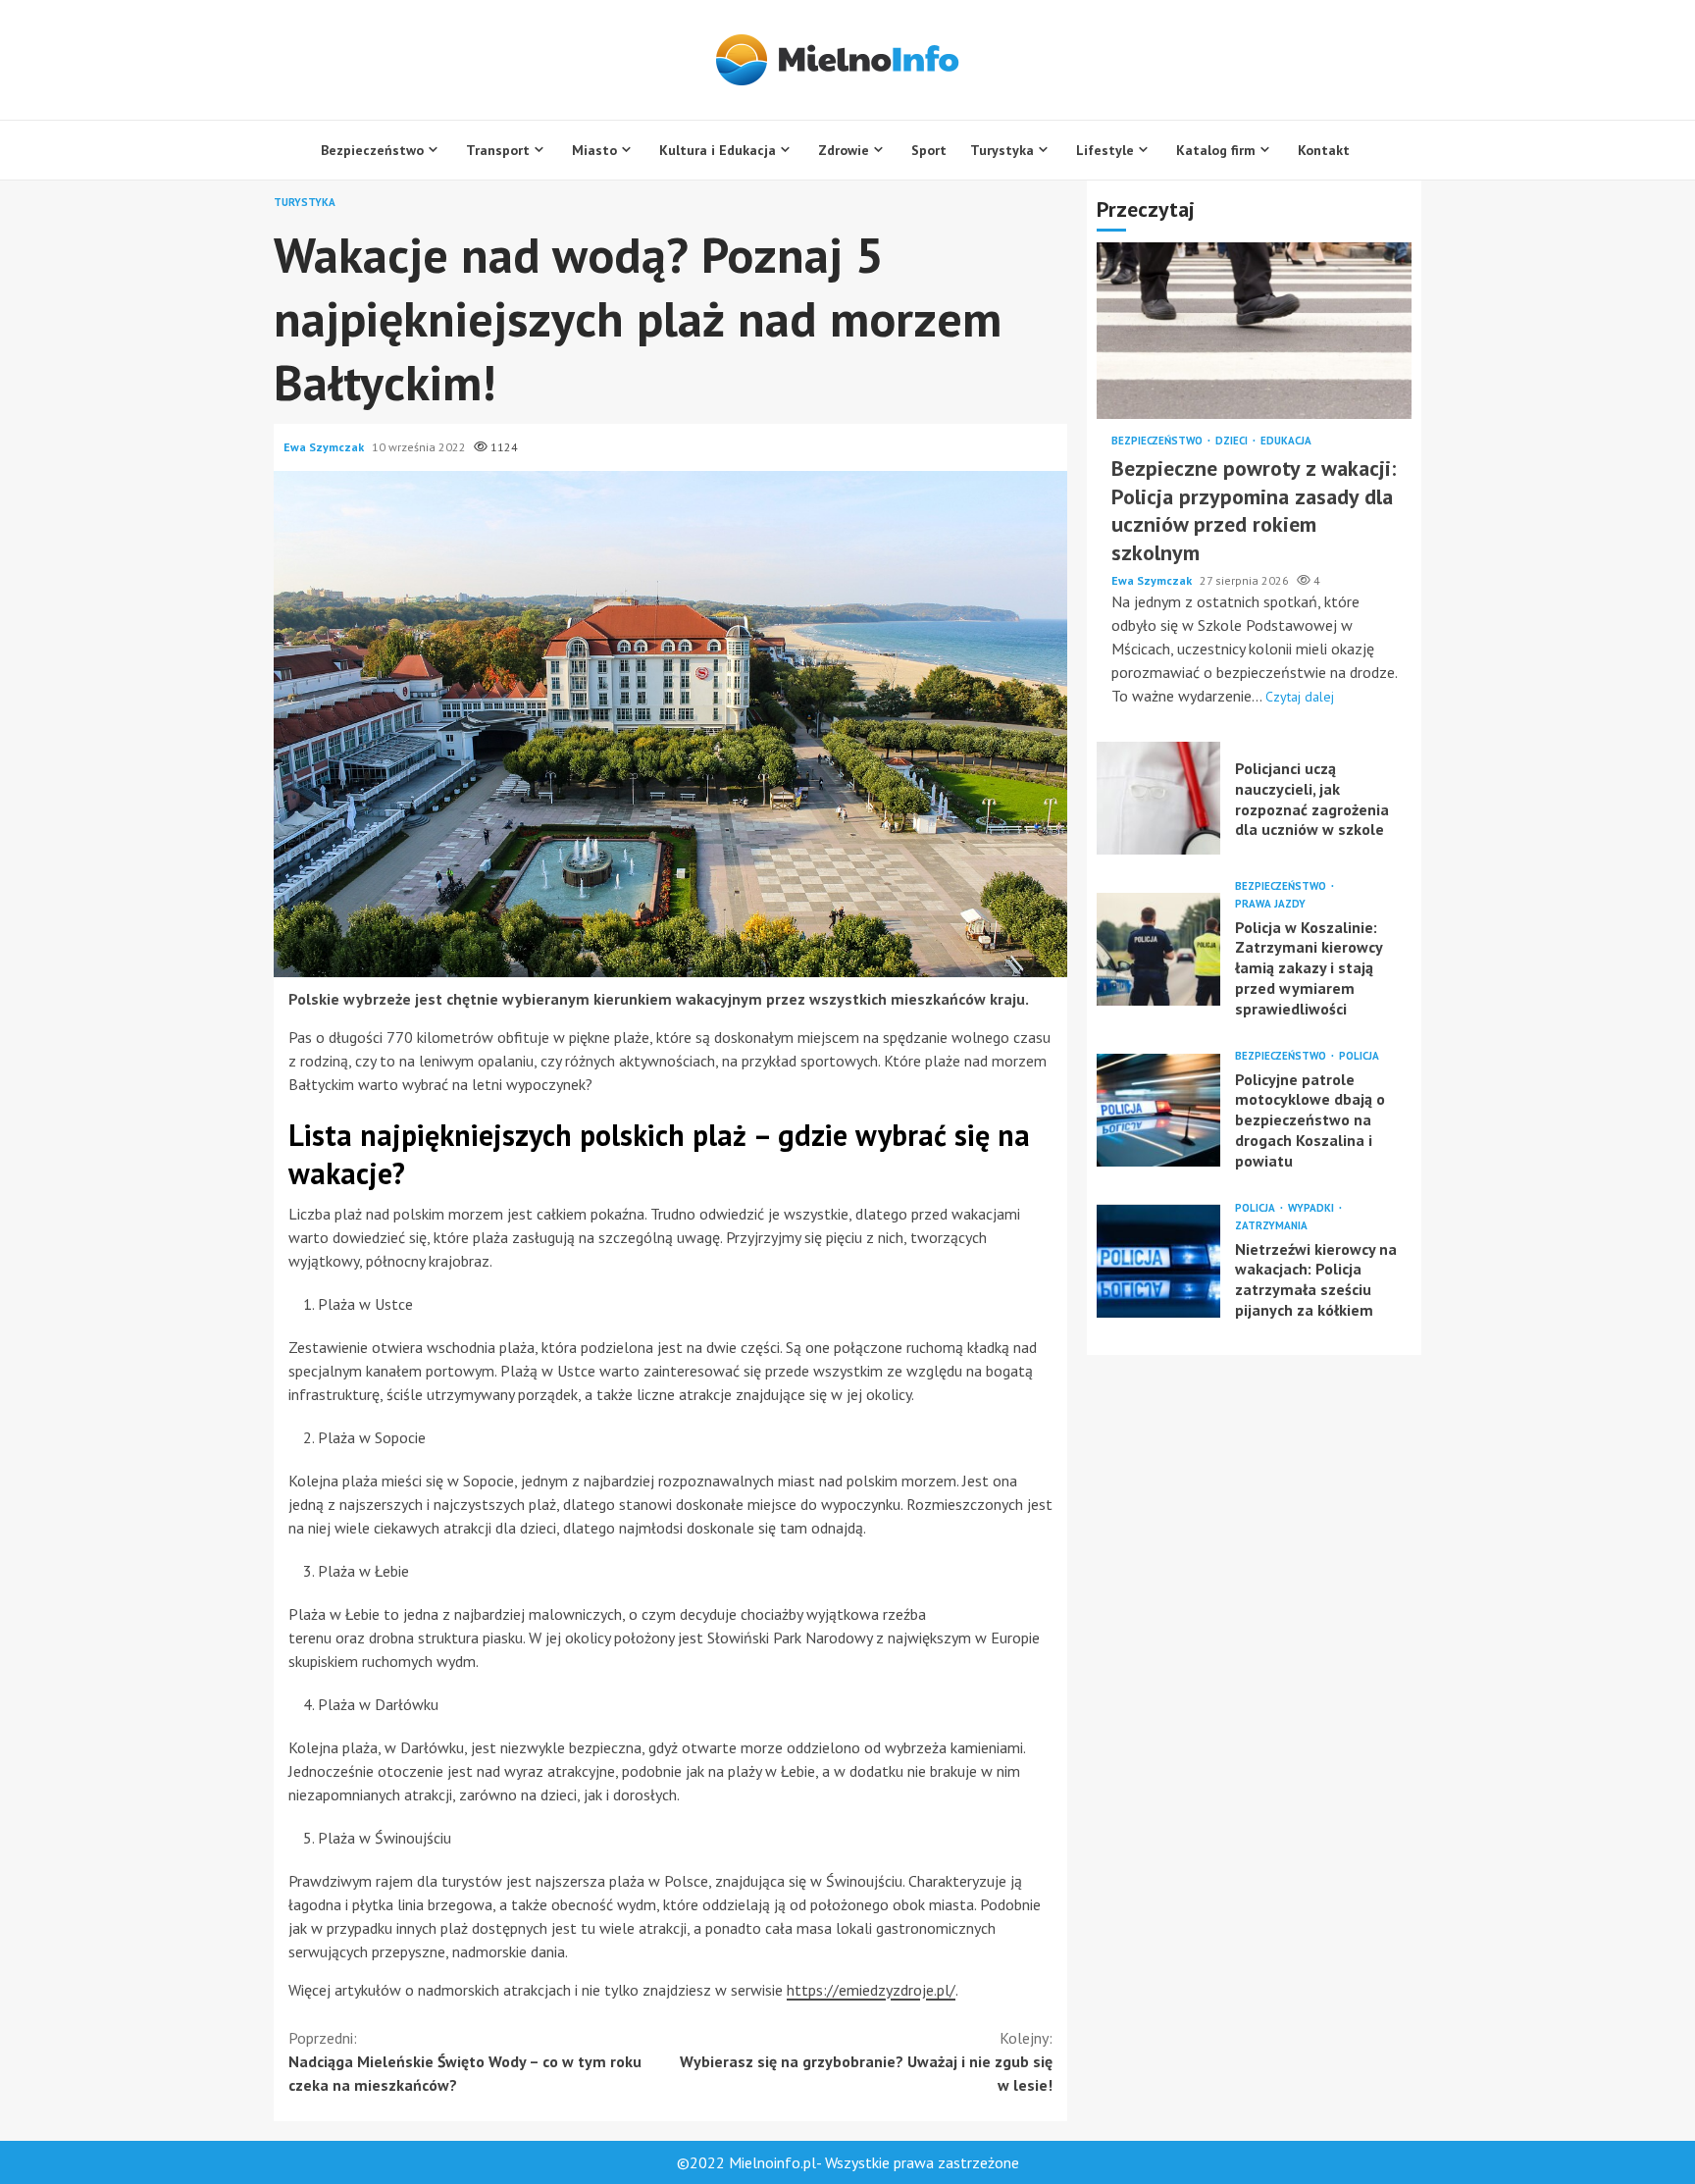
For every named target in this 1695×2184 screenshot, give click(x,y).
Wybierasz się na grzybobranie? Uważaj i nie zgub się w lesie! (866, 2061)
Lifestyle (1105, 150)
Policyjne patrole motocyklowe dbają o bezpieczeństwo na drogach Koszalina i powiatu (1158, 1110)
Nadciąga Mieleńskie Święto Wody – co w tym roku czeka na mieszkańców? (465, 2061)
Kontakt (1324, 150)
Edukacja (1286, 442)
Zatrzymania (1271, 1226)
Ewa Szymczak (325, 447)
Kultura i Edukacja (718, 150)
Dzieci (1233, 442)
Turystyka (1002, 150)
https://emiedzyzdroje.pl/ (871, 1990)
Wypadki (1312, 1208)
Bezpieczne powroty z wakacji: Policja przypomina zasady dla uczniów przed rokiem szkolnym (1254, 332)
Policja (1359, 1056)
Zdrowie (844, 150)
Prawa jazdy (1270, 904)
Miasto (594, 150)
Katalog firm (1216, 150)
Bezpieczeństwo (372, 150)
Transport (498, 150)
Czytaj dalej (1300, 697)
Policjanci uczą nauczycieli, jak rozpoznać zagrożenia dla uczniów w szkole (1158, 798)
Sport (929, 150)
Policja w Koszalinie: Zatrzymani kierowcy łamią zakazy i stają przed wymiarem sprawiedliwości (1158, 949)
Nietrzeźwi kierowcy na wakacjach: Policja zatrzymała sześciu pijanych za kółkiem (1158, 1261)
